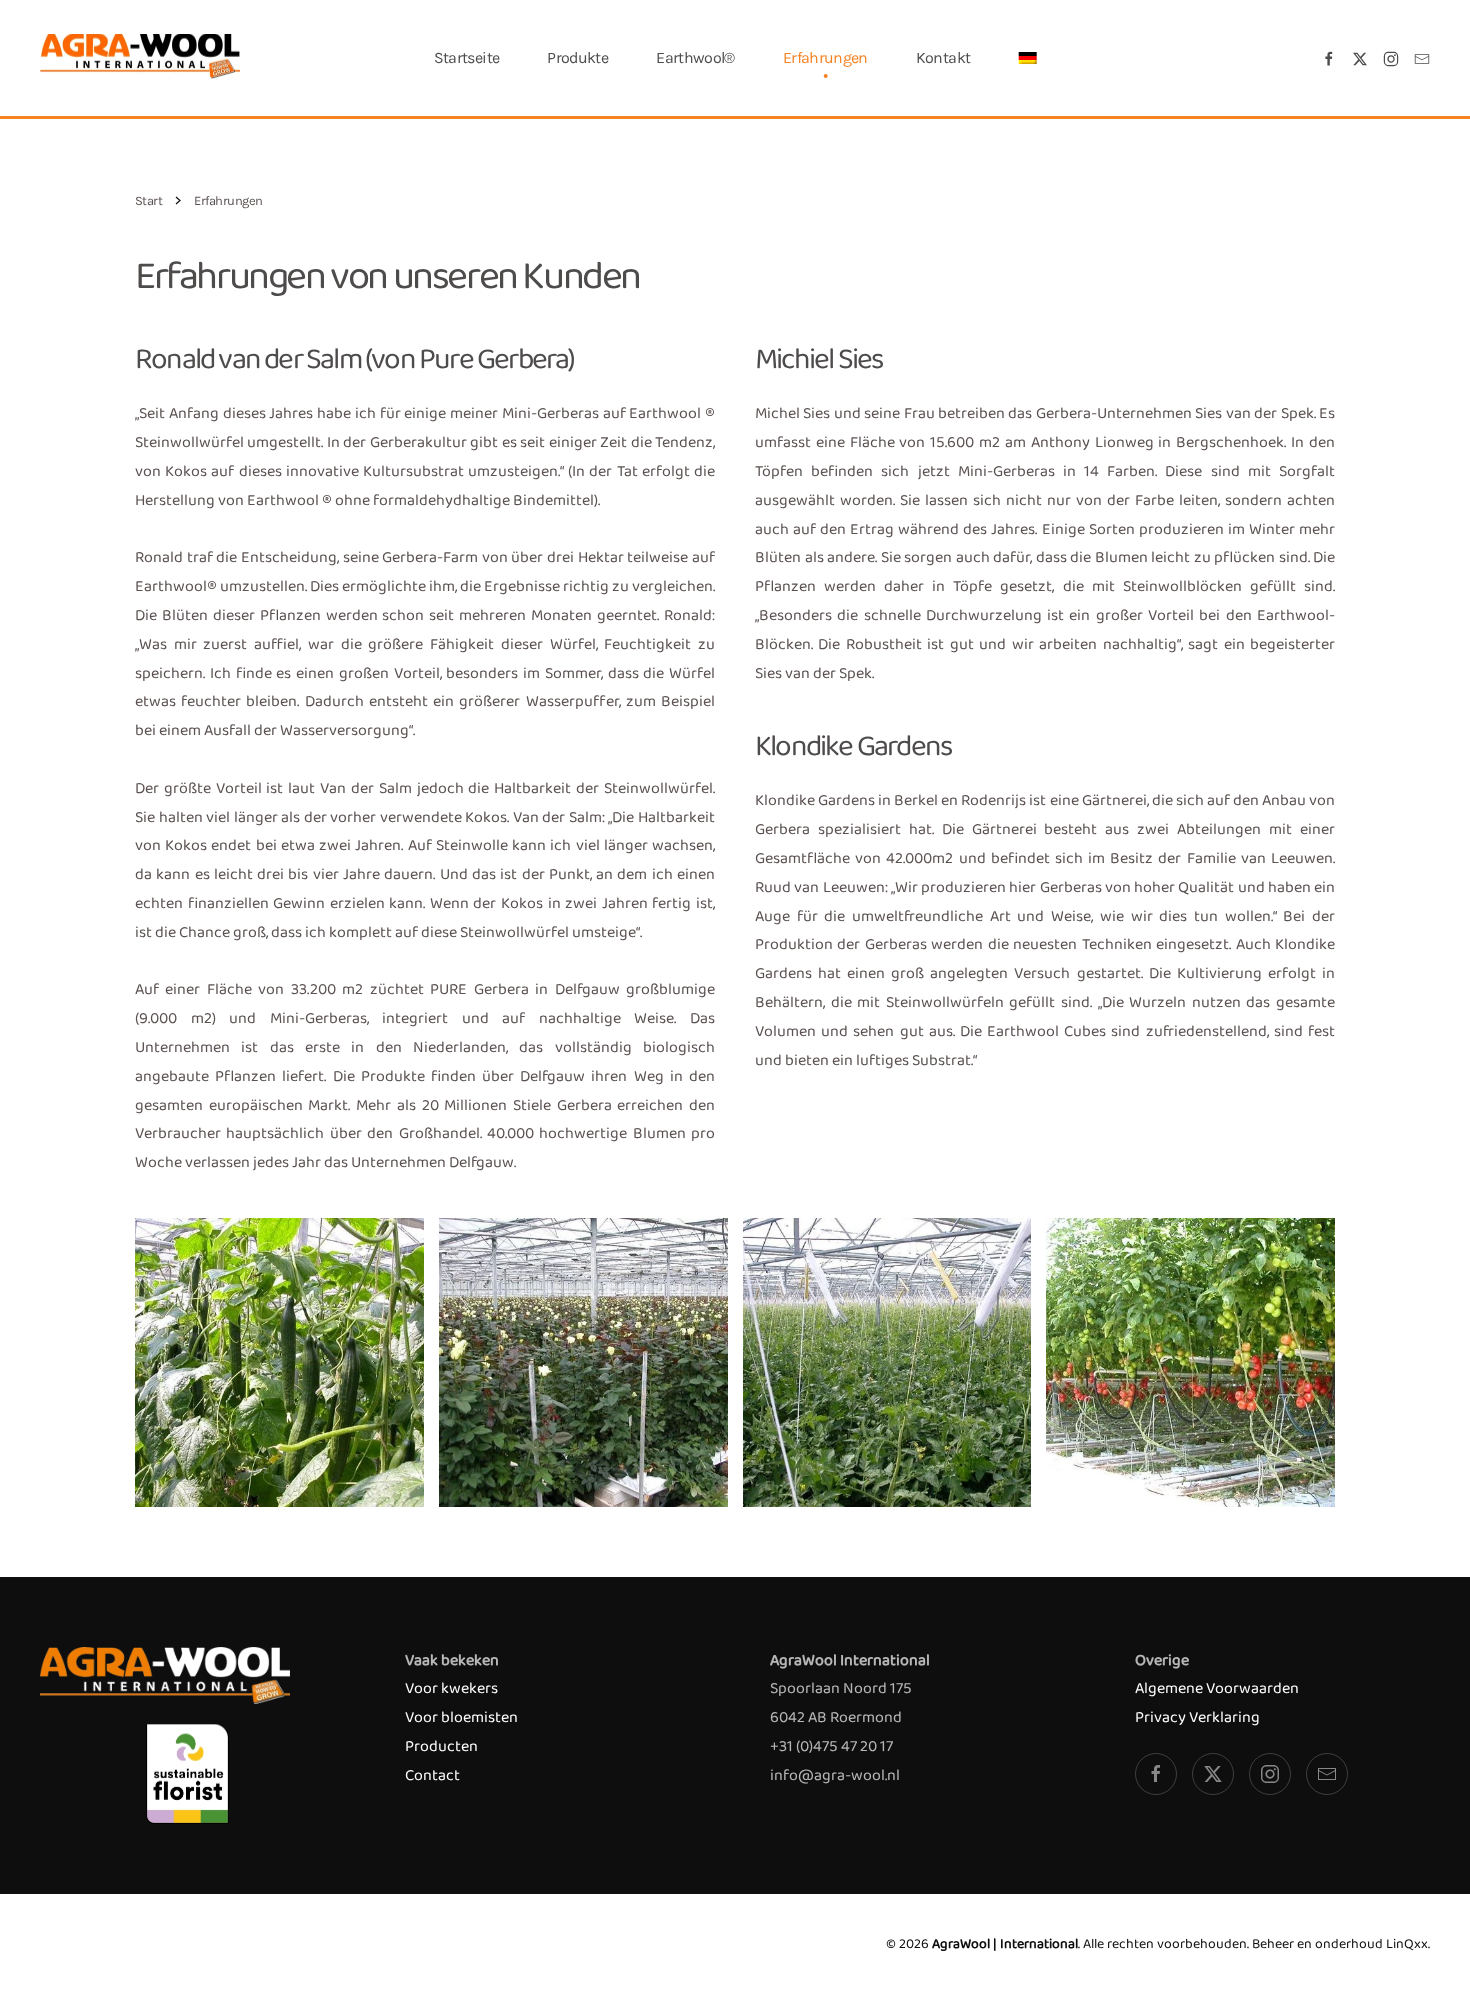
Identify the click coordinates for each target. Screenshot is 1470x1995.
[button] (1027, 58)
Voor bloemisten (461, 1717)
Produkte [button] (577, 57)
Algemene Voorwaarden (1217, 1688)
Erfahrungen (825, 57)
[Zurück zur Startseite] (140, 58)
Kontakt (943, 57)
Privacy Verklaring (1197, 1717)
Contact (432, 1775)
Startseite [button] (467, 57)
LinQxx (1407, 1944)
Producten (441, 1746)
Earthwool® (695, 57)
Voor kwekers (451, 1688)
